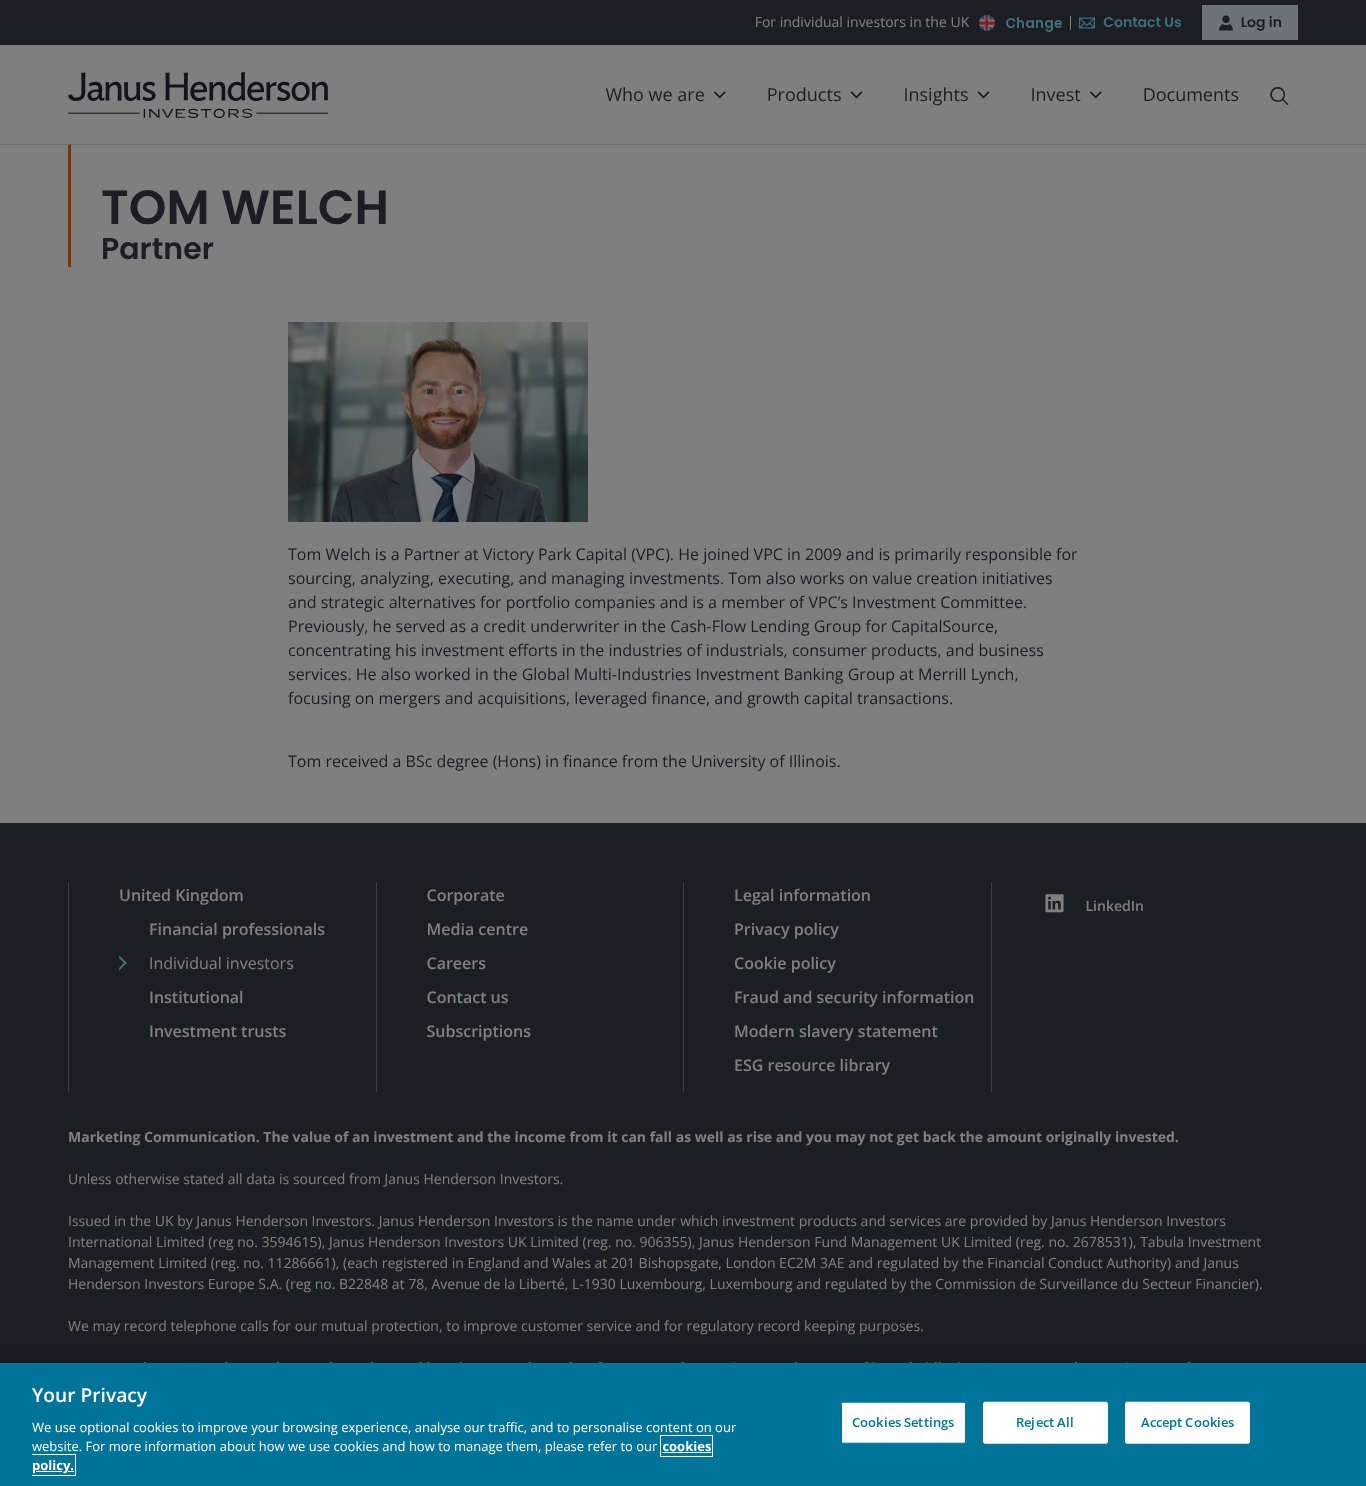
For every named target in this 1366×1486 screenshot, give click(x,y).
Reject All (1045, 1422)
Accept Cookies (1188, 1422)
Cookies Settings (903, 1422)
